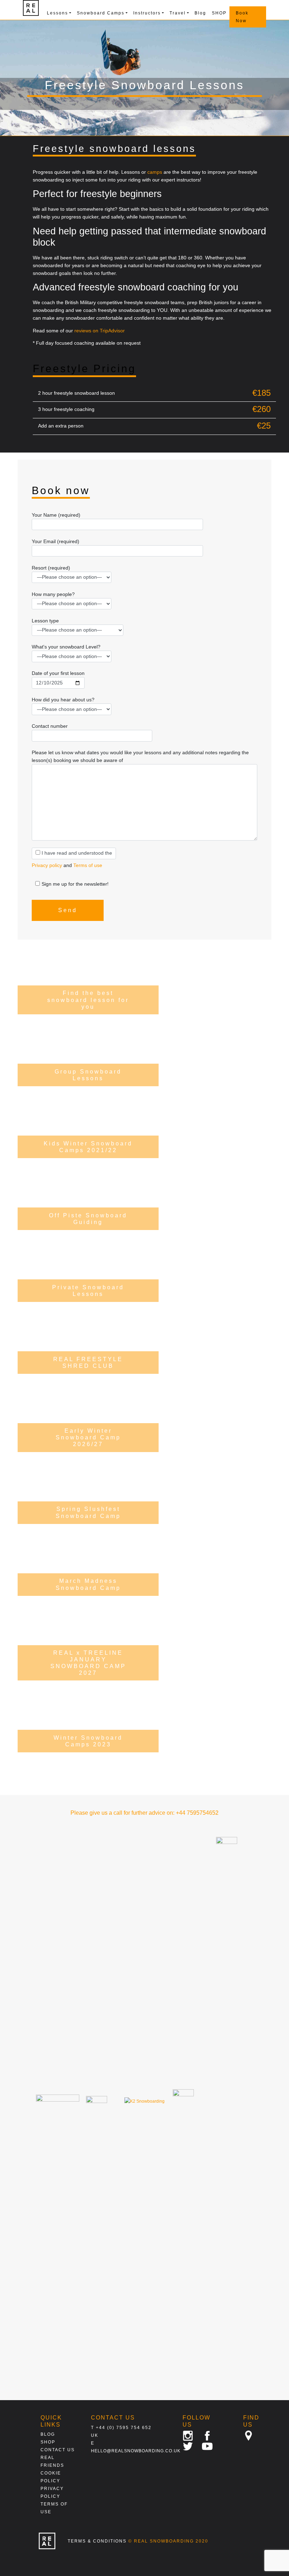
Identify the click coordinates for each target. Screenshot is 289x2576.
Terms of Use (54, 2508)
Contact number (50, 726)
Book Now (242, 17)
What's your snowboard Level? (66, 647)
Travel (178, 13)
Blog (200, 13)
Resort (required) (51, 568)
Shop (48, 2442)
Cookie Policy (51, 2477)
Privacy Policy (52, 2492)
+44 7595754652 (197, 1813)
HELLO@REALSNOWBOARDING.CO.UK (136, 2451)
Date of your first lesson (58, 673)
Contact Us (58, 2450)
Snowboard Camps (101, 13)
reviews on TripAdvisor (100, 331)
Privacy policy (47, 865)
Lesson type (45, 621)
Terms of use (88, 865)
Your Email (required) (56, 541)
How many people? (53, 594)
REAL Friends (52, 2461)
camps (155, 172)
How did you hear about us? (63, 700)
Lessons (57, 13)
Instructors (147, 13)
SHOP (219, 13)
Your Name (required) (56, 515)
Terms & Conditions (97, 2541)
